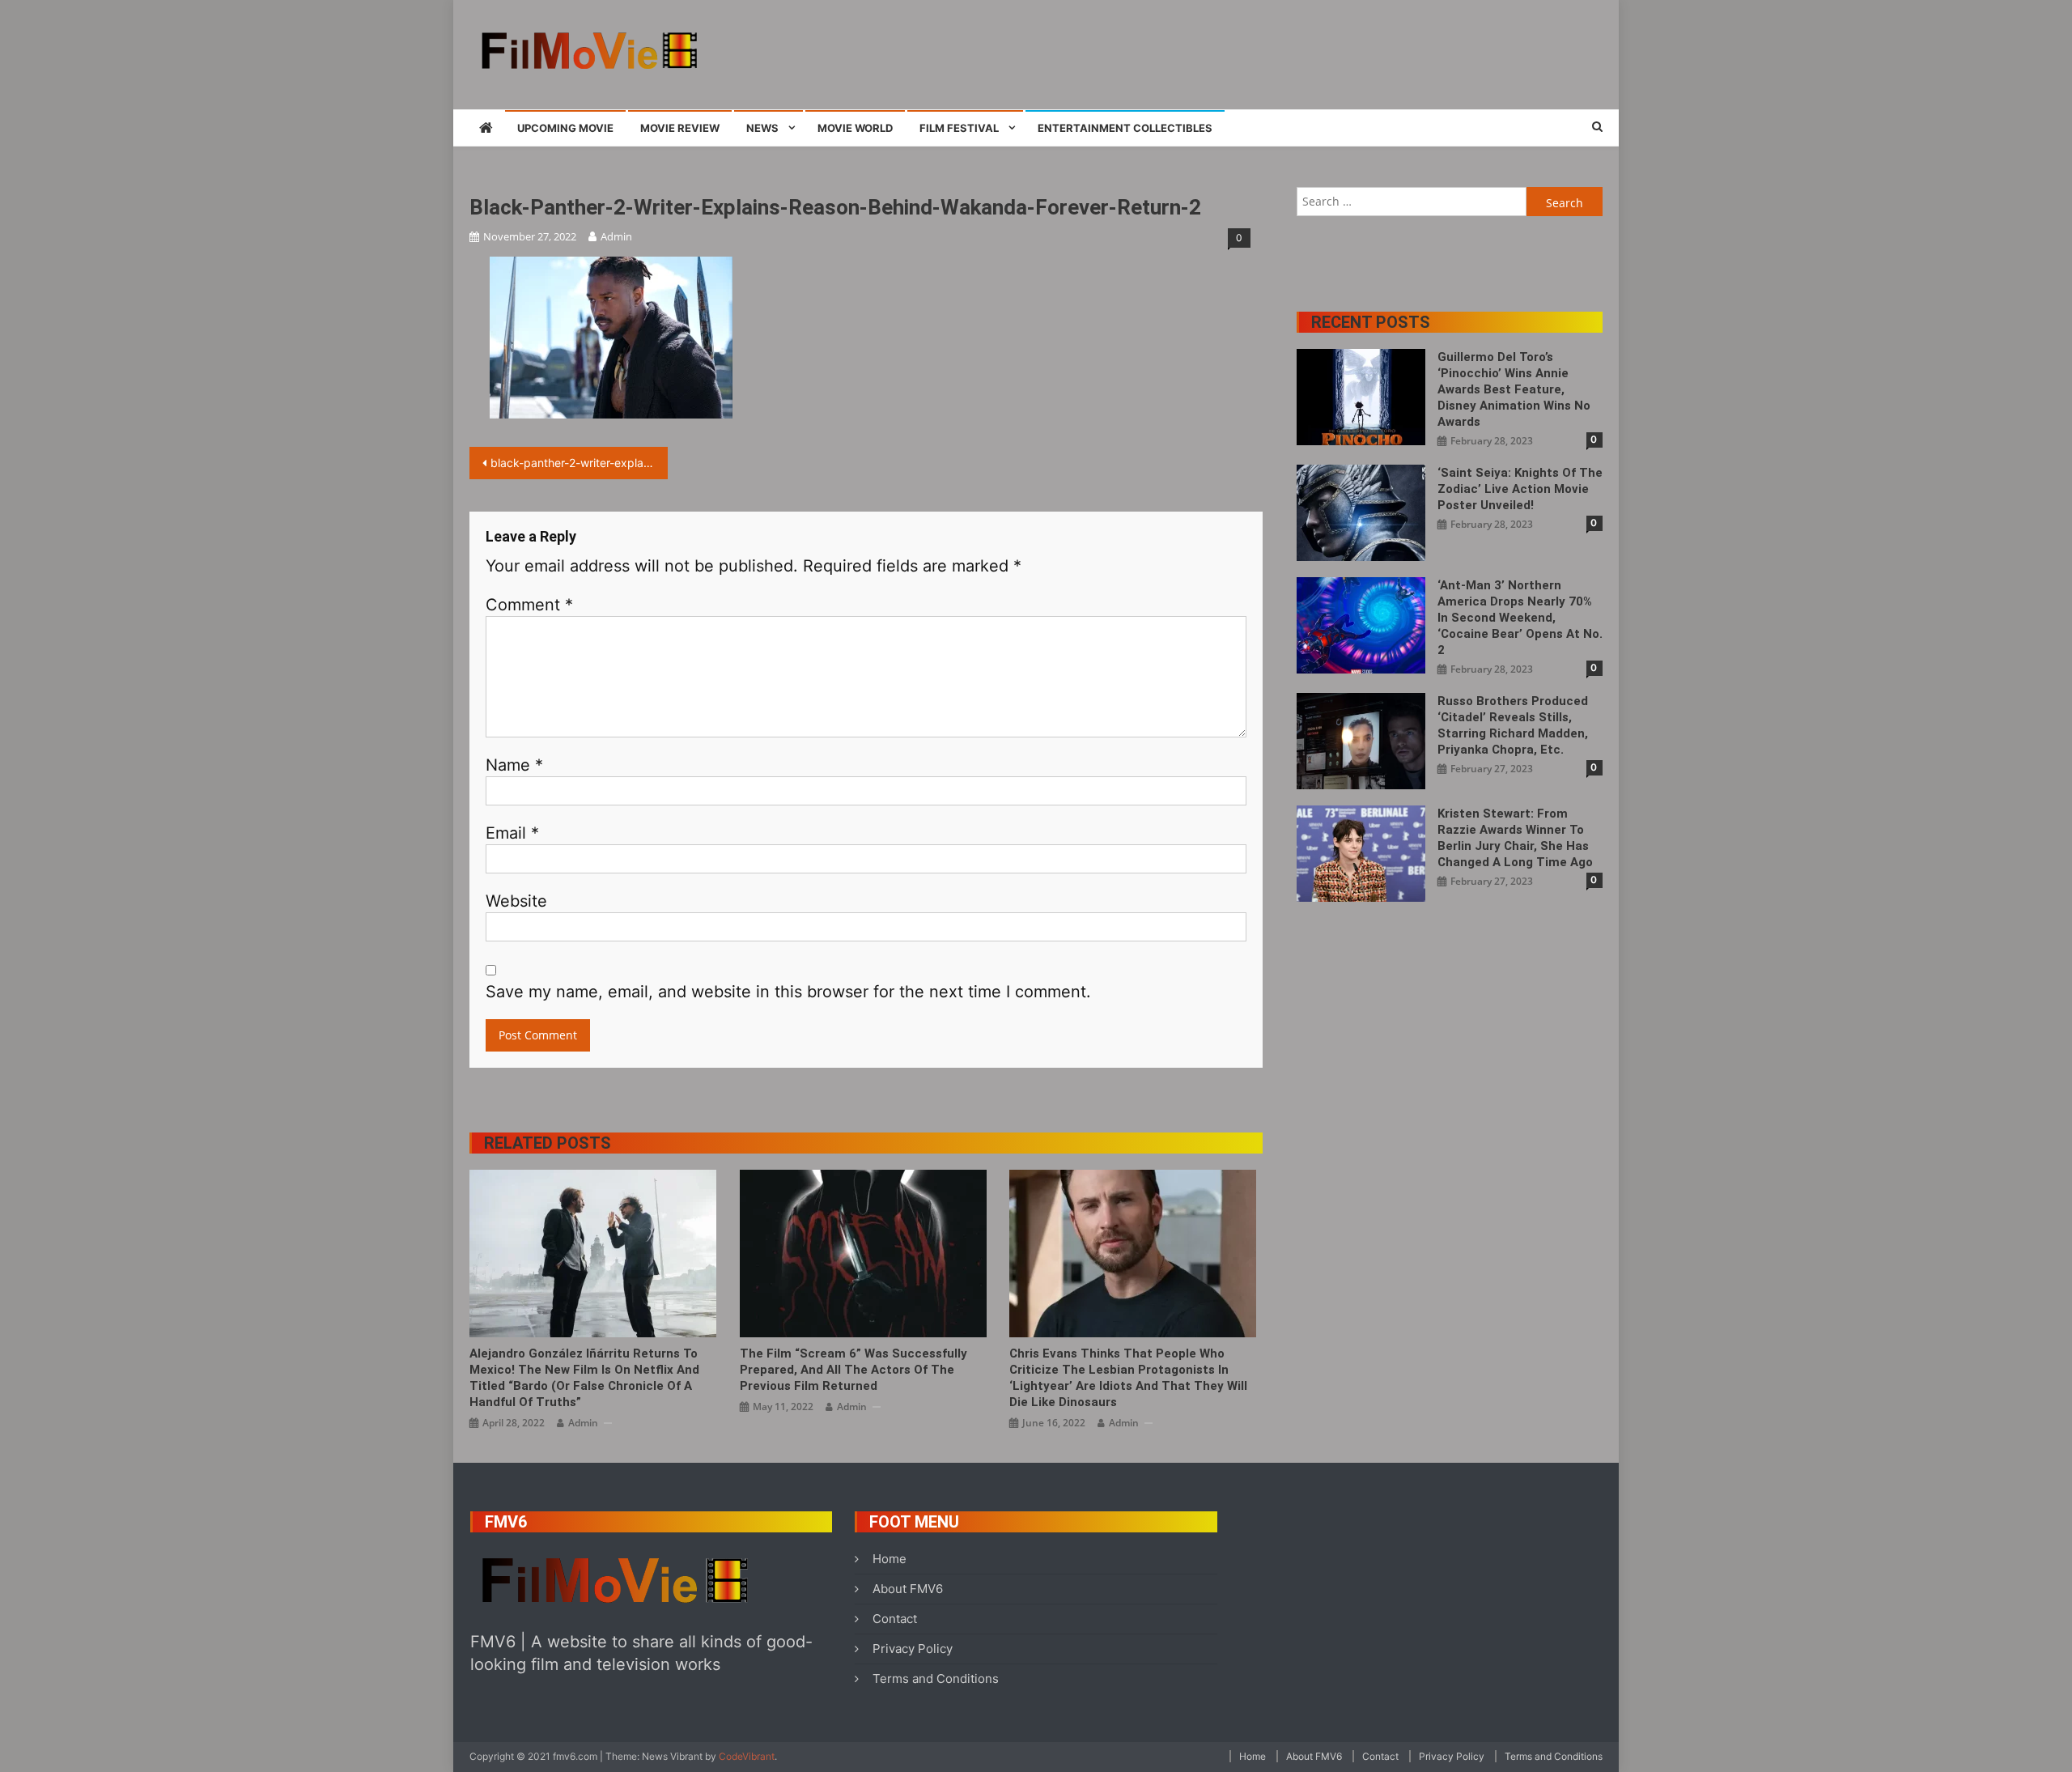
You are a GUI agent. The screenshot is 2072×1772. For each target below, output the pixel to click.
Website (516, 901)
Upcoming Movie (565, 128)
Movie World (855, 128)
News (762, 128)
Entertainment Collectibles (1125, 128)
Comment (529, 605)
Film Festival (959, 128)
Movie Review (680, 128)
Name (514, 765)
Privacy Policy (913, 1649)
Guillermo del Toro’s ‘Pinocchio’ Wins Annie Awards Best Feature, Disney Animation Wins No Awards (1514, 389)
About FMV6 (908, 1589)
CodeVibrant (747, 1756)
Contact (895, 1619)
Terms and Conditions (936, 1679)
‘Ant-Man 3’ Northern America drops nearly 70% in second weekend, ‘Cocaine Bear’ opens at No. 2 (1520, 618)
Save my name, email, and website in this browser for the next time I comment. (788, 992)
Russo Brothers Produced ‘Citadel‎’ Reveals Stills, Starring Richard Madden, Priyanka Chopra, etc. (1513, 725)
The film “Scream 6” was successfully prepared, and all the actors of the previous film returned (853, 1370)
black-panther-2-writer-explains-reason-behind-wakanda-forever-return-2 (579, 463)
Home (890, 1559)
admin (616, 236)
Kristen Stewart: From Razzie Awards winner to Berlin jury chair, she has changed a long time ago (1515, 838)
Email (512, 833)
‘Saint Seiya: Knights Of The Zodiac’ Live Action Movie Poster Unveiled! (1520, 489)
